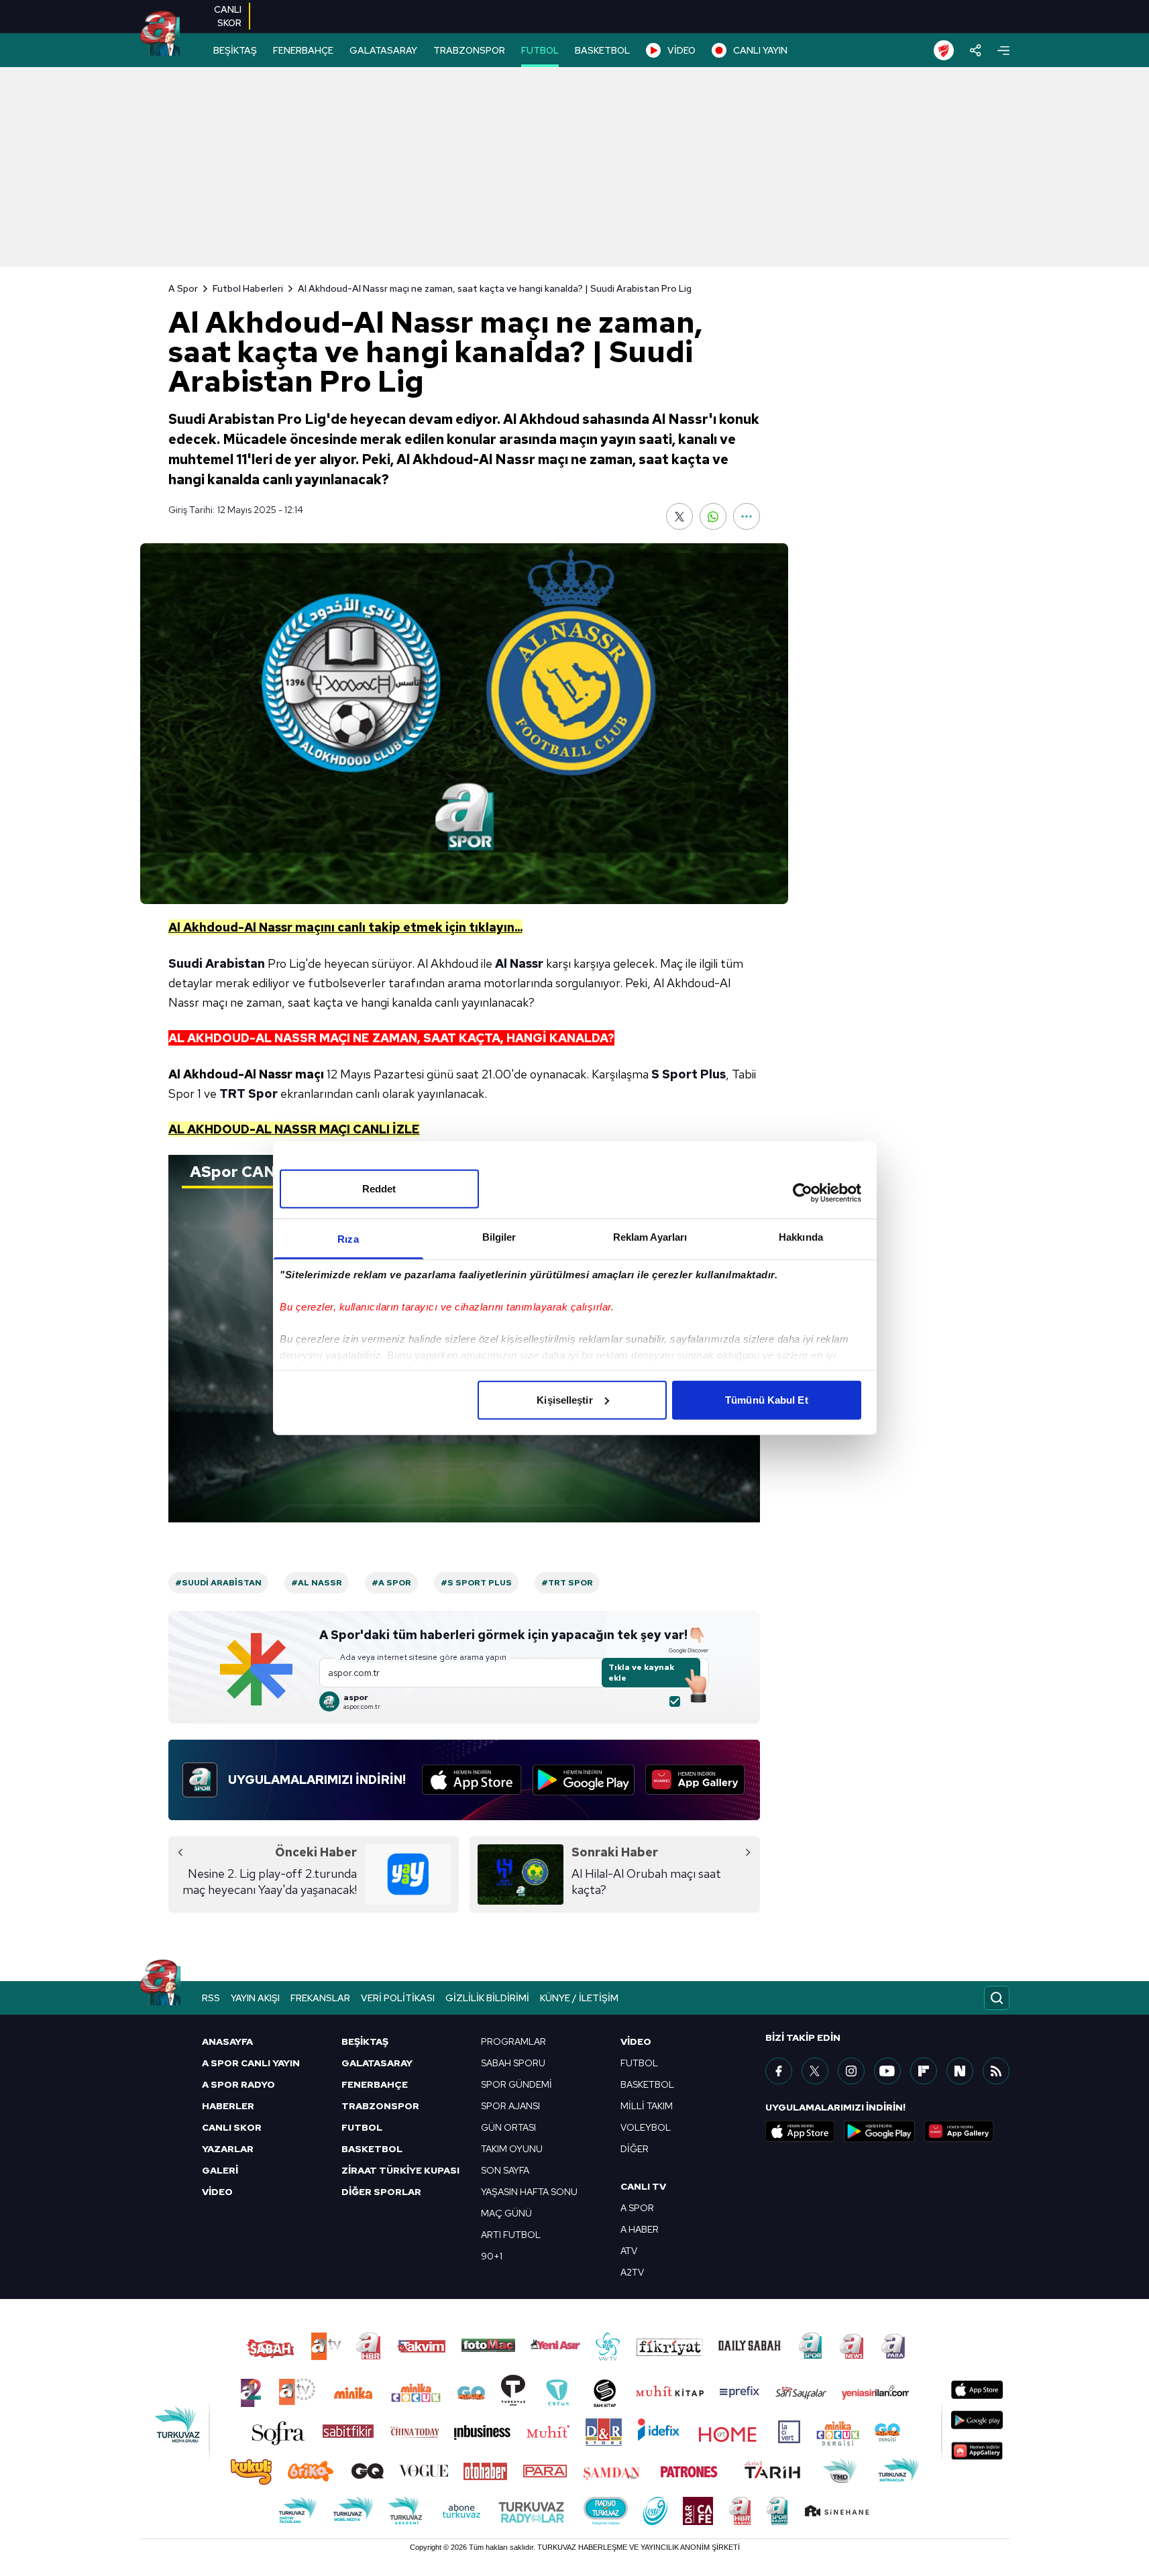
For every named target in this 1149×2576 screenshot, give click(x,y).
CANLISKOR (228, 16)
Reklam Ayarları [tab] (650, 1236)
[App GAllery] (695, 1780)
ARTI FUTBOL (511, 2235)
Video (636, 2041)
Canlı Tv (643, 2186)
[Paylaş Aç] (976, 50)
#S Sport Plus (476, 1583)
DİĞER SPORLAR (381, 2192)
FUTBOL (540, 50)
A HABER (640, 2229)
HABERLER (228, 2106)
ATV (629, 2251)
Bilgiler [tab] (499, 1236)
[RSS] (996, 2071)
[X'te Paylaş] (679, 516)
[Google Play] (584, 1780)
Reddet (379, 1188)
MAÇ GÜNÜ (506, 2213)
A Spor (183, 288)
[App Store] (472, 1780)
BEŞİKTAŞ (235, 50)
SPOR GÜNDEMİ (516, 2084)
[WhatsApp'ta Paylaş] (713, 516)
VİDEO (681, 50)
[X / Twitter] (815, 2071)
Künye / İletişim (579, 1998)
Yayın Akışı (255, 1998)
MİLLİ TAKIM (647, 2106)
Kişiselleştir (564, 1399)
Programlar (513, 2041)
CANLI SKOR (232, 2127)
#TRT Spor (567, 1583)
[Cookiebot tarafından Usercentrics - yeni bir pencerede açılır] (803, 1193)
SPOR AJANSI (510, 2106)
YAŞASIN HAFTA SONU (529, 2192)
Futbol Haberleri (248, 288)
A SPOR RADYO (238, 2084)
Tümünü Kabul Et (767, 1399)
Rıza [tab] (348, 1238)
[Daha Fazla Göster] (747, 516)
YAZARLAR (228, 2149)
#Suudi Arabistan (218, 1583)
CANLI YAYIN (760, 50)
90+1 (492, 2256)
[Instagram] (851, 2071)
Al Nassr (519, 963)
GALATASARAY (383, 50)
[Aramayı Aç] (997, 1998)
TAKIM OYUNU (512, 2149)
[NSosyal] (960, 2071)
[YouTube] (887, 2071)
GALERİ (220, 2170)
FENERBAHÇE (303, 50)
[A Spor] (160, 34)
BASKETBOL (602, 50)
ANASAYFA (227, 2041)
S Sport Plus (689, 1074)
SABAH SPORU (513, 2063)
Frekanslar (320, 1998)
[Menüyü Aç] (1003, 51)
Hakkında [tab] (801, 1236)
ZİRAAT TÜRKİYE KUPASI (400, 2170)
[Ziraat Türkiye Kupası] (944, 50)
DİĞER (635, 2149)
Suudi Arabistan (217, 963)
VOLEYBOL (646, 2127)
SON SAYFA (505, 2170)
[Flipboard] (924, 2071)
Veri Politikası (398, 1998)
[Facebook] (779, 2071)
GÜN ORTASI (508, 2127)
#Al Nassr (317, 1583)
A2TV (632, 2272)
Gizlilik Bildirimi (487, 1998)
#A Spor (391, 1583)
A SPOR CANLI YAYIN (251, 2063)
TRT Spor (249, 1094)
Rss (211, 1998)
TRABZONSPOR (469, 50)
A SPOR (637, 2208)
